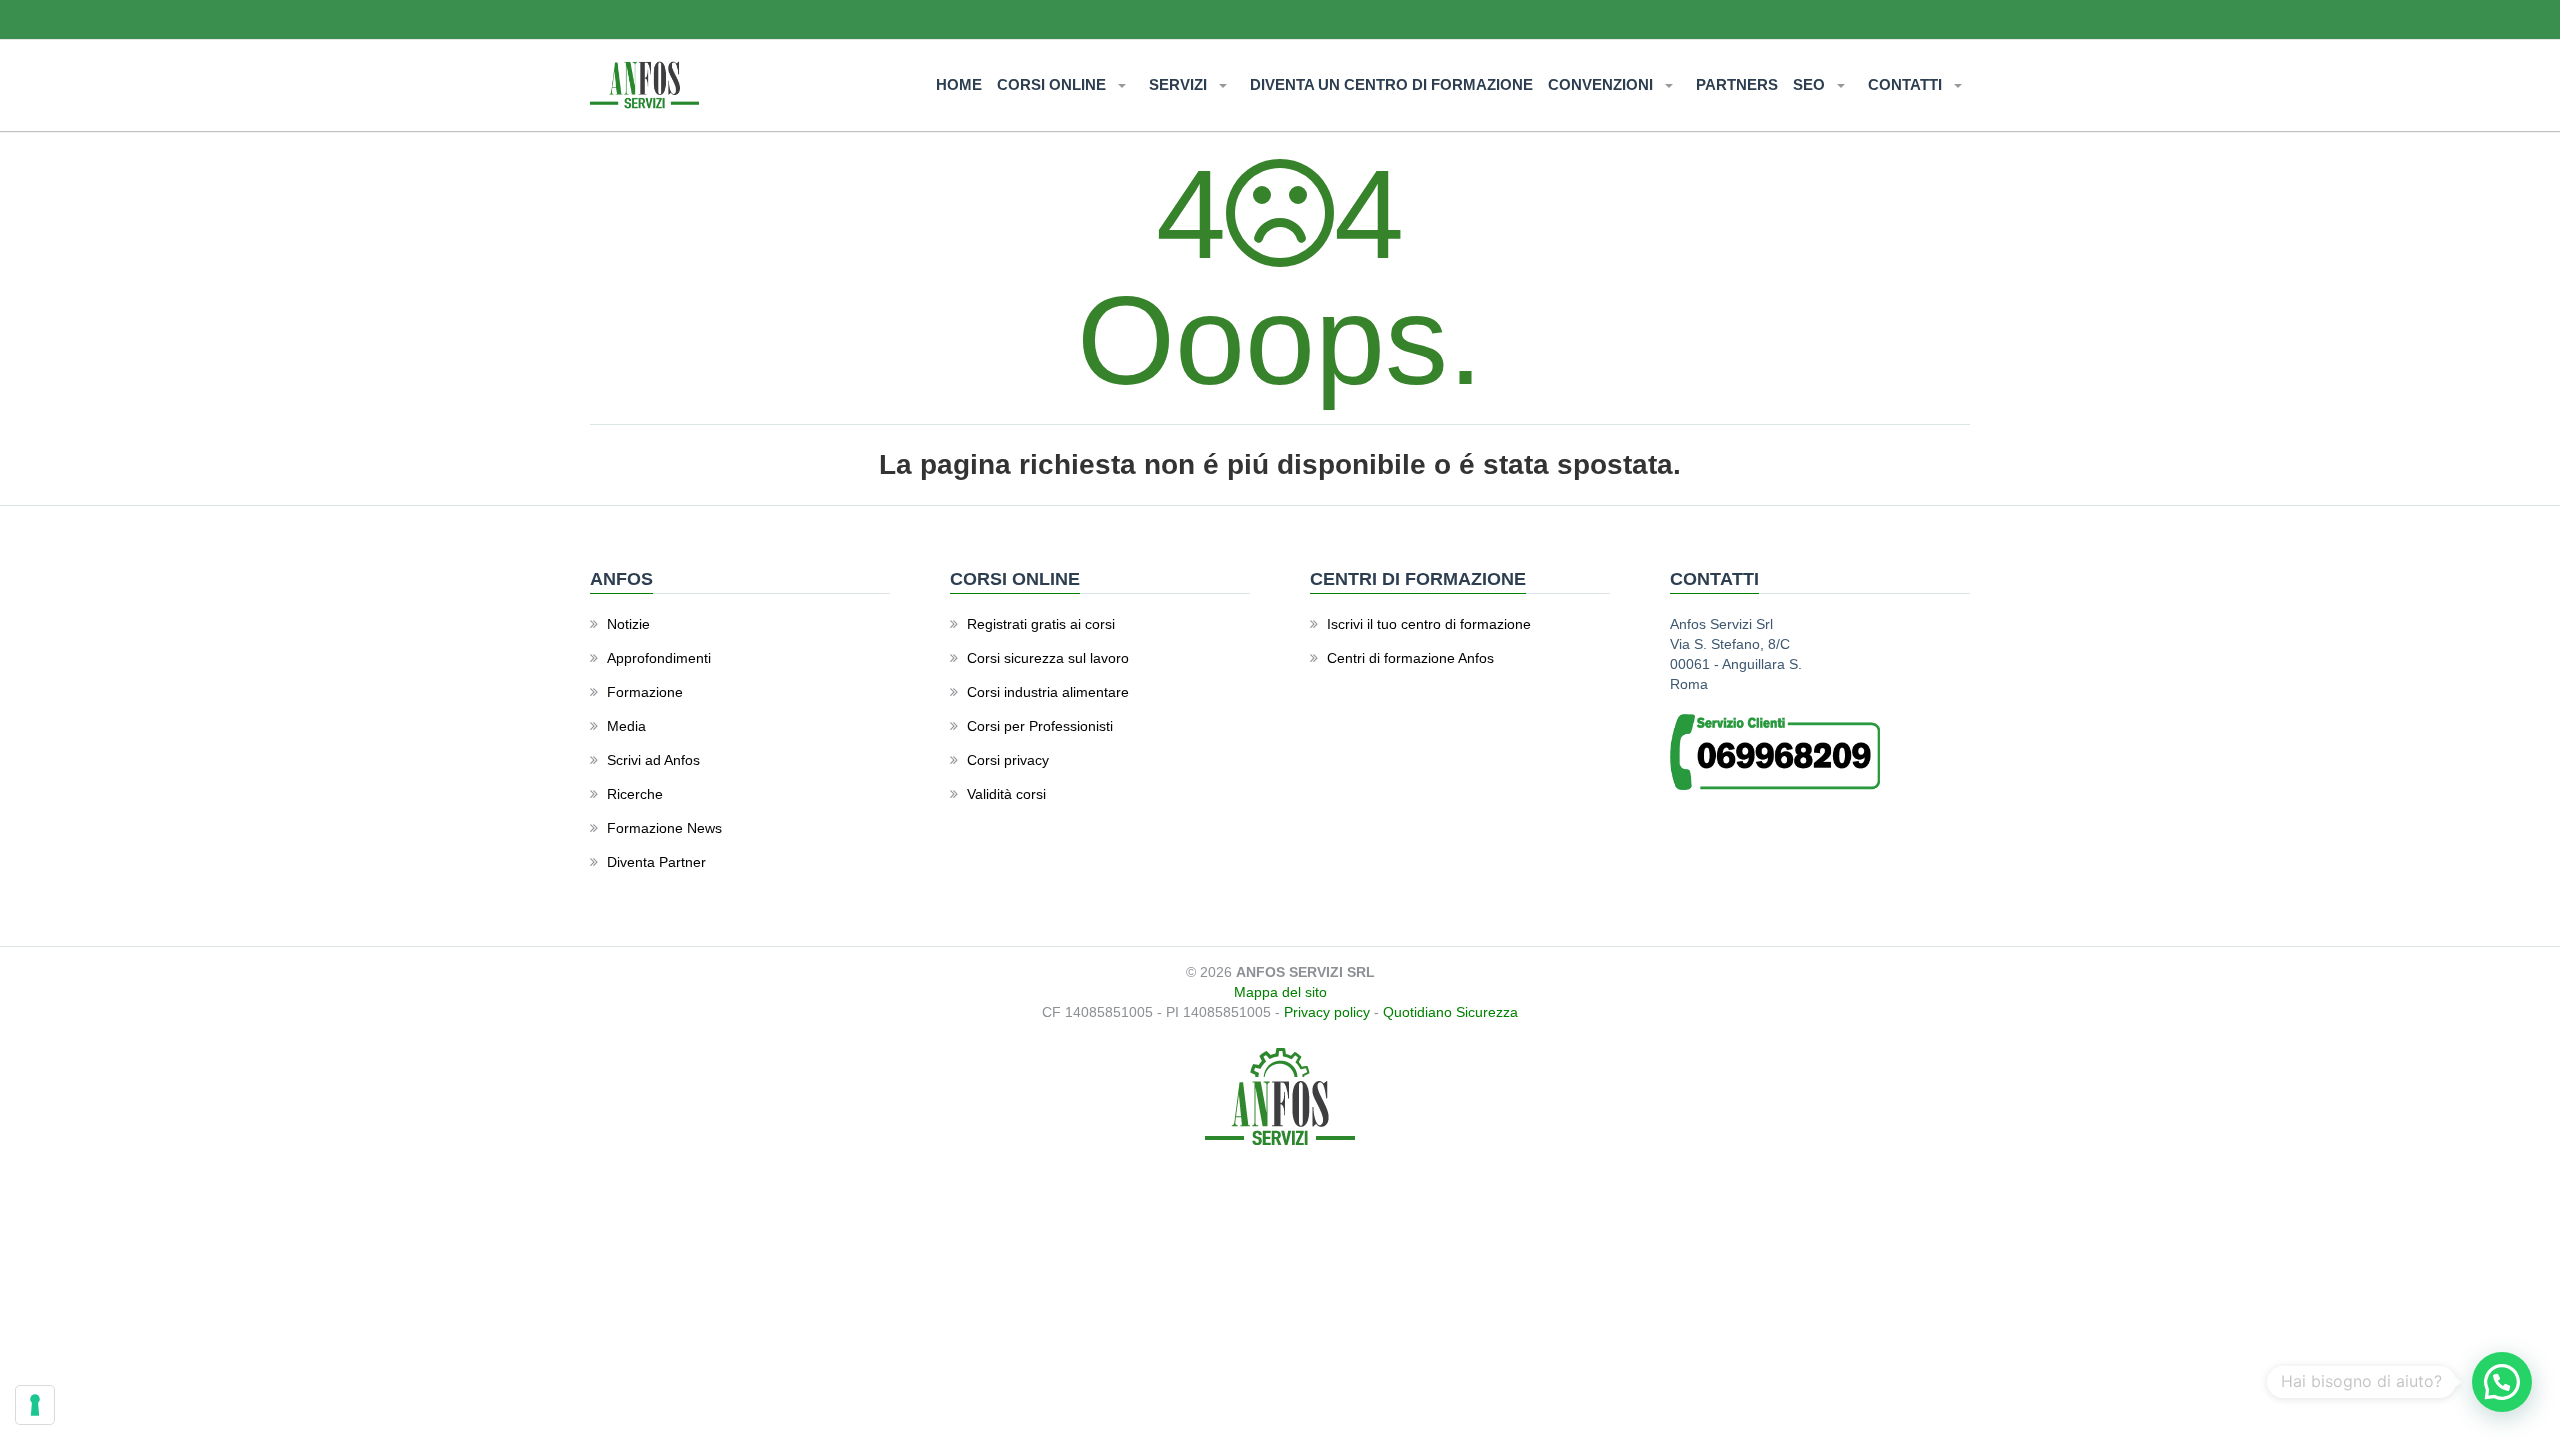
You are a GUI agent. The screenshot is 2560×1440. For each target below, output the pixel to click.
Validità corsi (1006, 794)
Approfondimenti (659, 658)
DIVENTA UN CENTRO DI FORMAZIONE (1391, 84)
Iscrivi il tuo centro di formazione (1429, 624)
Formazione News (664, 828)
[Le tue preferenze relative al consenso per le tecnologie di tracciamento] (35, 1405)
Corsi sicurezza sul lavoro (1048, 658)
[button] (2502, 1382)
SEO (1811, 84)
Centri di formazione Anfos (1410, 658)
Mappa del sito (1280, 992)
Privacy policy (1327, 1012)
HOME (959, 84)
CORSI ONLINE (1053, 84)
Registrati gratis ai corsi (1041, 624)
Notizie (628, 624)
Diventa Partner (656, 862)
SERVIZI (1180, 84)
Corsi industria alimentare (1048, 692)
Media (626, 726)
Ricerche (635, 794)
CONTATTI (1907, 84)
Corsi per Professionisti (1040, 726)
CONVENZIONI (1602, 84)
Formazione (645, 692)
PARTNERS (1737, 84)
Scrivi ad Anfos (653, 760)
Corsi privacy (1008, 760)
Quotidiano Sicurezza (1450, 1012)
